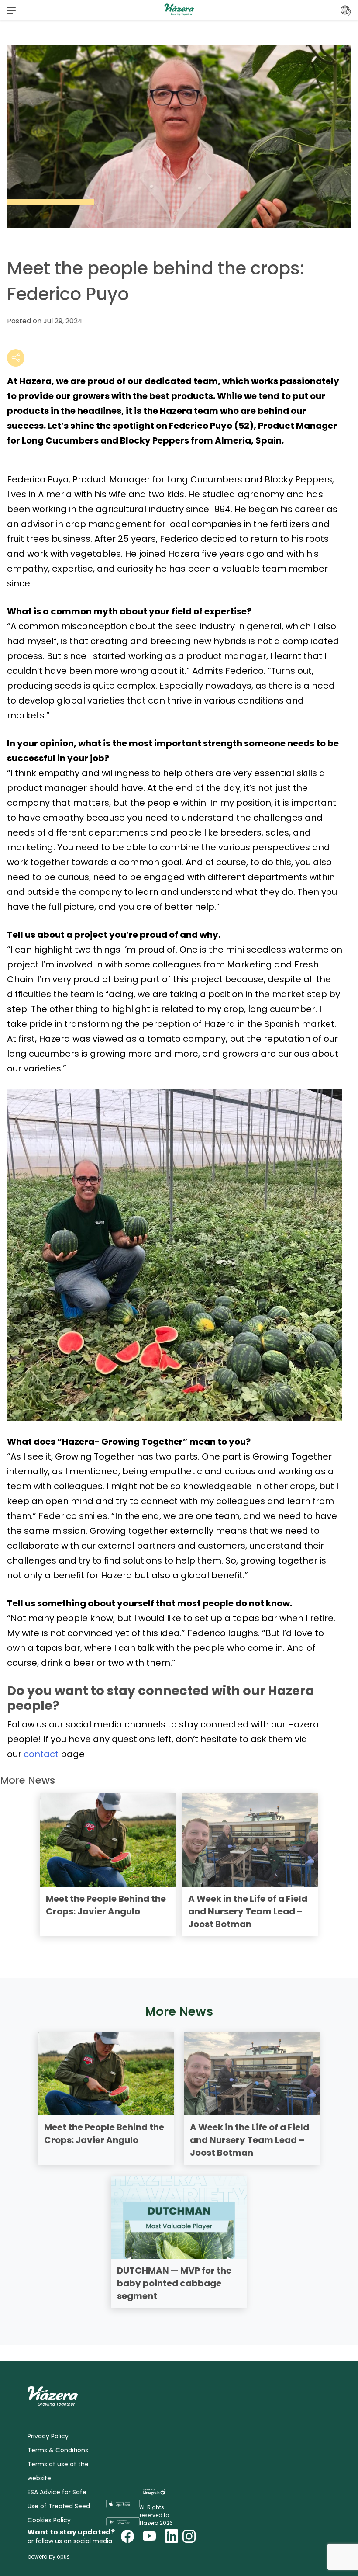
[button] (11, 10)
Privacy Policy (48, 2436)
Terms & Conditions (58, 2450)
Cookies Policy (49, 2520)
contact (41, 1754)
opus (63, 2557)
